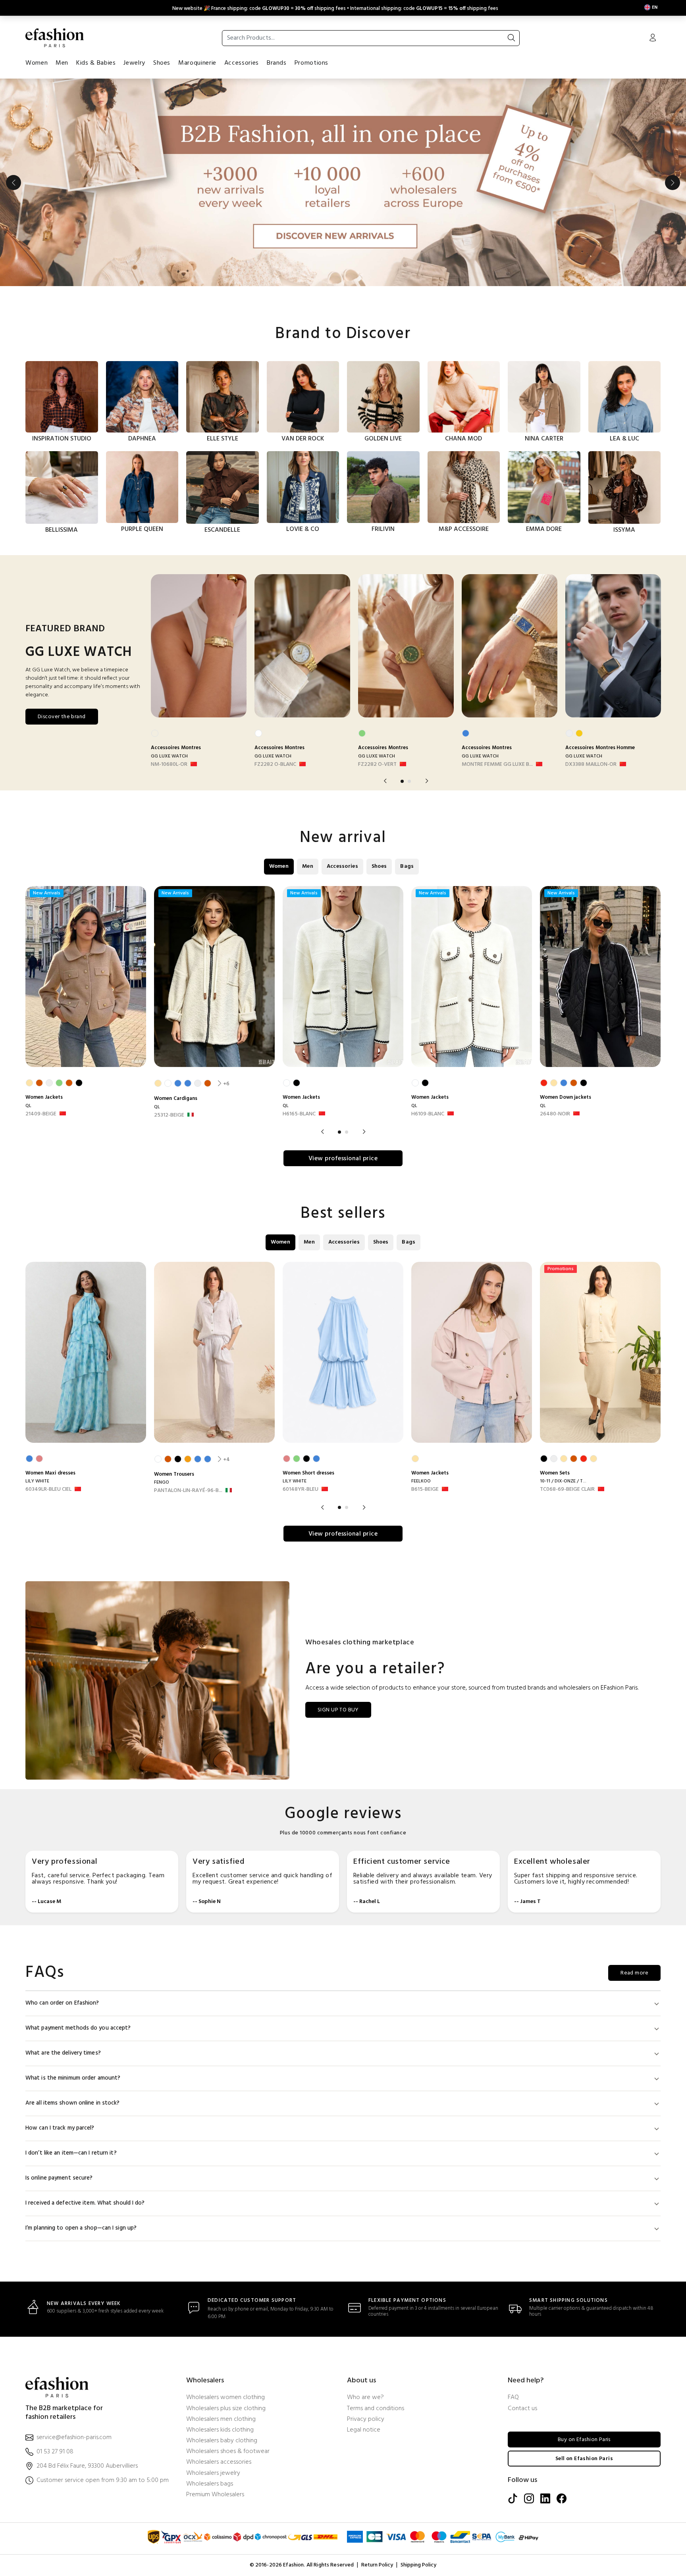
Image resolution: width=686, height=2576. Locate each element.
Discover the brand (62, 717)
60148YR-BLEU (301, 1490)
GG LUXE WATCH (169, 756)
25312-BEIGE (169, 1115)
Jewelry (134, 63)
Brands (277, 63)
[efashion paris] (55, 38)
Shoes (162, 63)
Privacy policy (366, 2419)
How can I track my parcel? (60, 2128)
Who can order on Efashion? (62, 2003)
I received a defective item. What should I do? (85, 2203)
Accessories (242, 63)
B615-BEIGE (425, 1490)
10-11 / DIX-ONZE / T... (563, 1481)
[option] (343, 183)
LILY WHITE (37, 1481)
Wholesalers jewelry (213, 2473)
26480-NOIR (555, 1114)
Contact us (522, 2409)
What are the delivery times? (63, 2053)
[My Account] (653, 38)
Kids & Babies (96, 63)
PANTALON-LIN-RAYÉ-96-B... (188, 1491)
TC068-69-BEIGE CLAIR (567, 1490)
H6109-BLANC (428, 1114)
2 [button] (409, 781)
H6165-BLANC (299, 1114)
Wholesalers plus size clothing (226, 2409)
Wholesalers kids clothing (220, 2430)
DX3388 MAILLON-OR (591, 765)
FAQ (513, 2398)
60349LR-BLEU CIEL (48, 1490)
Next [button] (673, 183)
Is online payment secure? (59, 2178)
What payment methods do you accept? (78, 2028)
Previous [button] (13, 183)
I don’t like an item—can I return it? (71, 2153)
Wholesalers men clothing (221, 2419)
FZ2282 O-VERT (377, 765)
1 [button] (402, 781)
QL (28, 1106)
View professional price (343, 1159)
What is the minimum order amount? (73, 2078)
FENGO (162, 1482)
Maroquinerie (197, 63)
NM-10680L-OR (169, 765)
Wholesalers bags (210, 2484)
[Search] (511, 38)
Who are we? (365, 2398)
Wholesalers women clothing (225, 2398)
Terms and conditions (376, 2409)
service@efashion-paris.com (74, 2438)
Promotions (311, 63)
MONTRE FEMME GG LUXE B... (497, 765)
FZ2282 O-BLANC (275, 765)
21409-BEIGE (41, 1114)
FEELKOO (421, 1481)
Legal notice (364, 2430)
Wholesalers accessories (219, 2462)
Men (62, 63)
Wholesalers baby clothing (222, 2441)
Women (37, 63)
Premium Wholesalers (215, 2495)
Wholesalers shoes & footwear (228, 2452)
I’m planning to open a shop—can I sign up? (81, 2228)
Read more (634, 1973)
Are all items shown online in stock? (73, 2103)
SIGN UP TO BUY (338, 1710)
